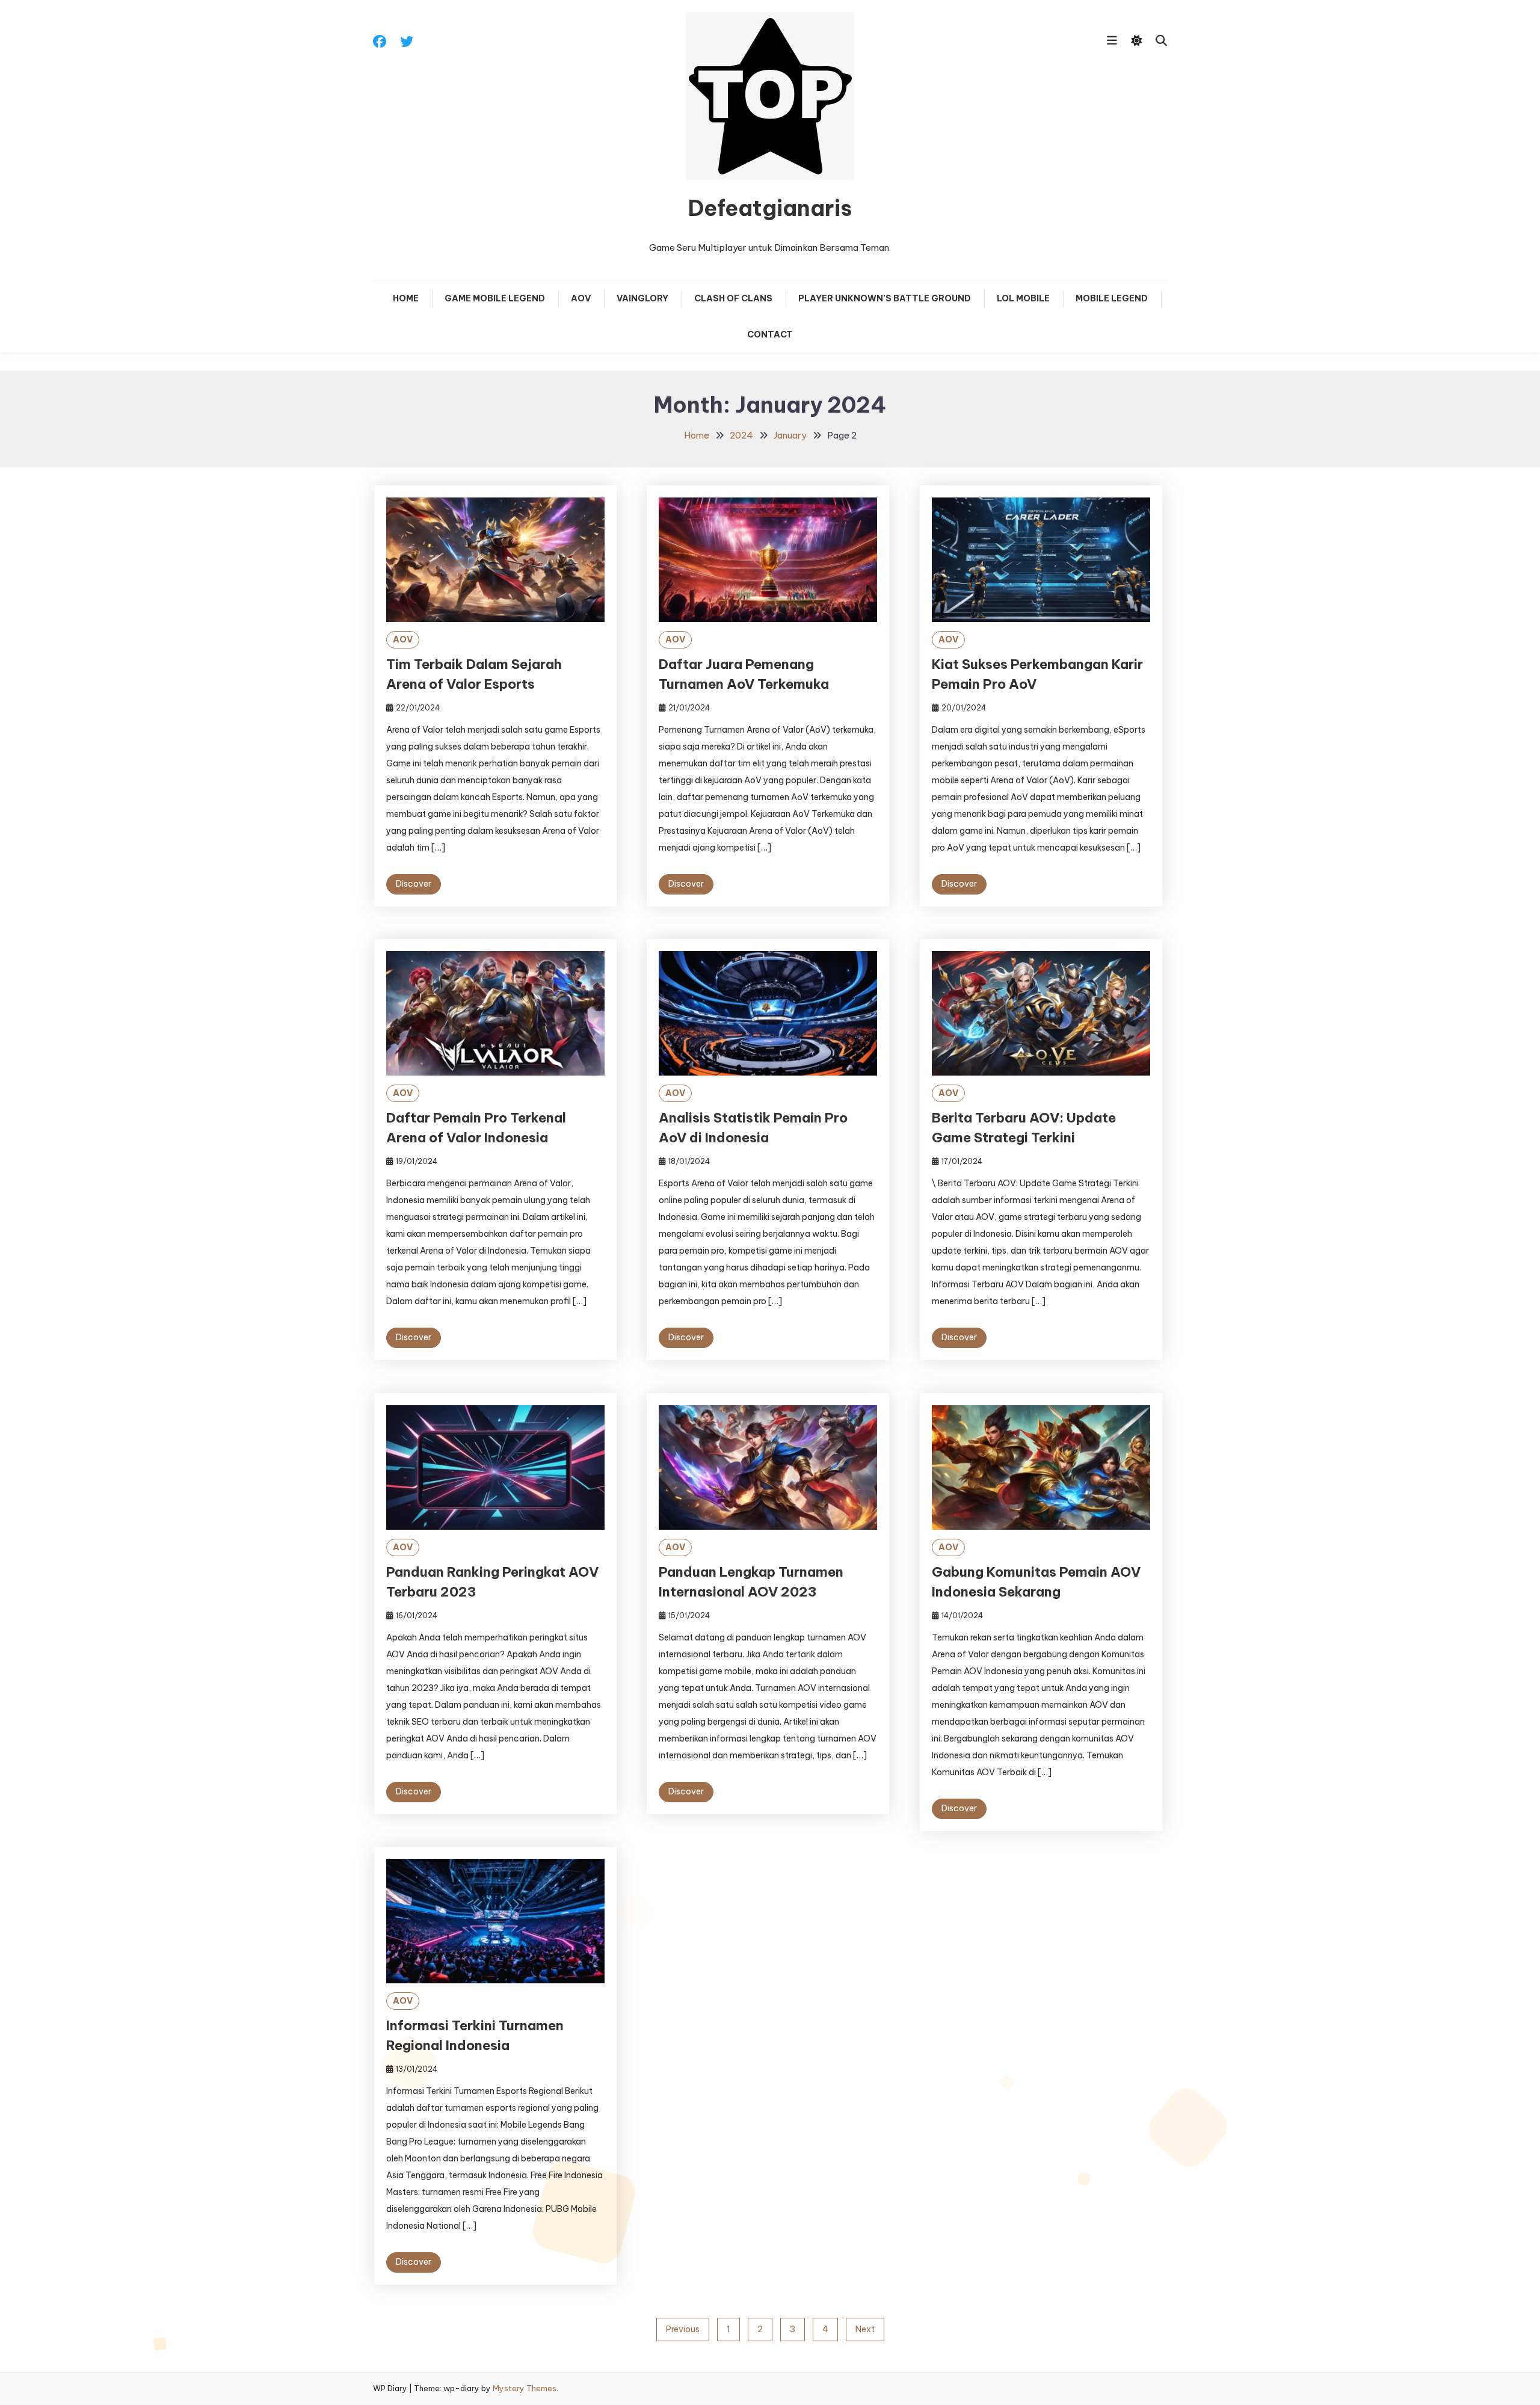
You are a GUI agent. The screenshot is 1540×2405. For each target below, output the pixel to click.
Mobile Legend (1112, 298)
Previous (683, 2329)
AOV (581, 298)
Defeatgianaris (770, 208)
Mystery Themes (525, 2388)
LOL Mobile (1023, 298)
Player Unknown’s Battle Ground (885, 298)
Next (865, 2329)
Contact (770, 334)
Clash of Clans (733, 298)
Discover (414, 884)
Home (406, 298)
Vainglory (642, 298)
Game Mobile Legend (495, 298)
